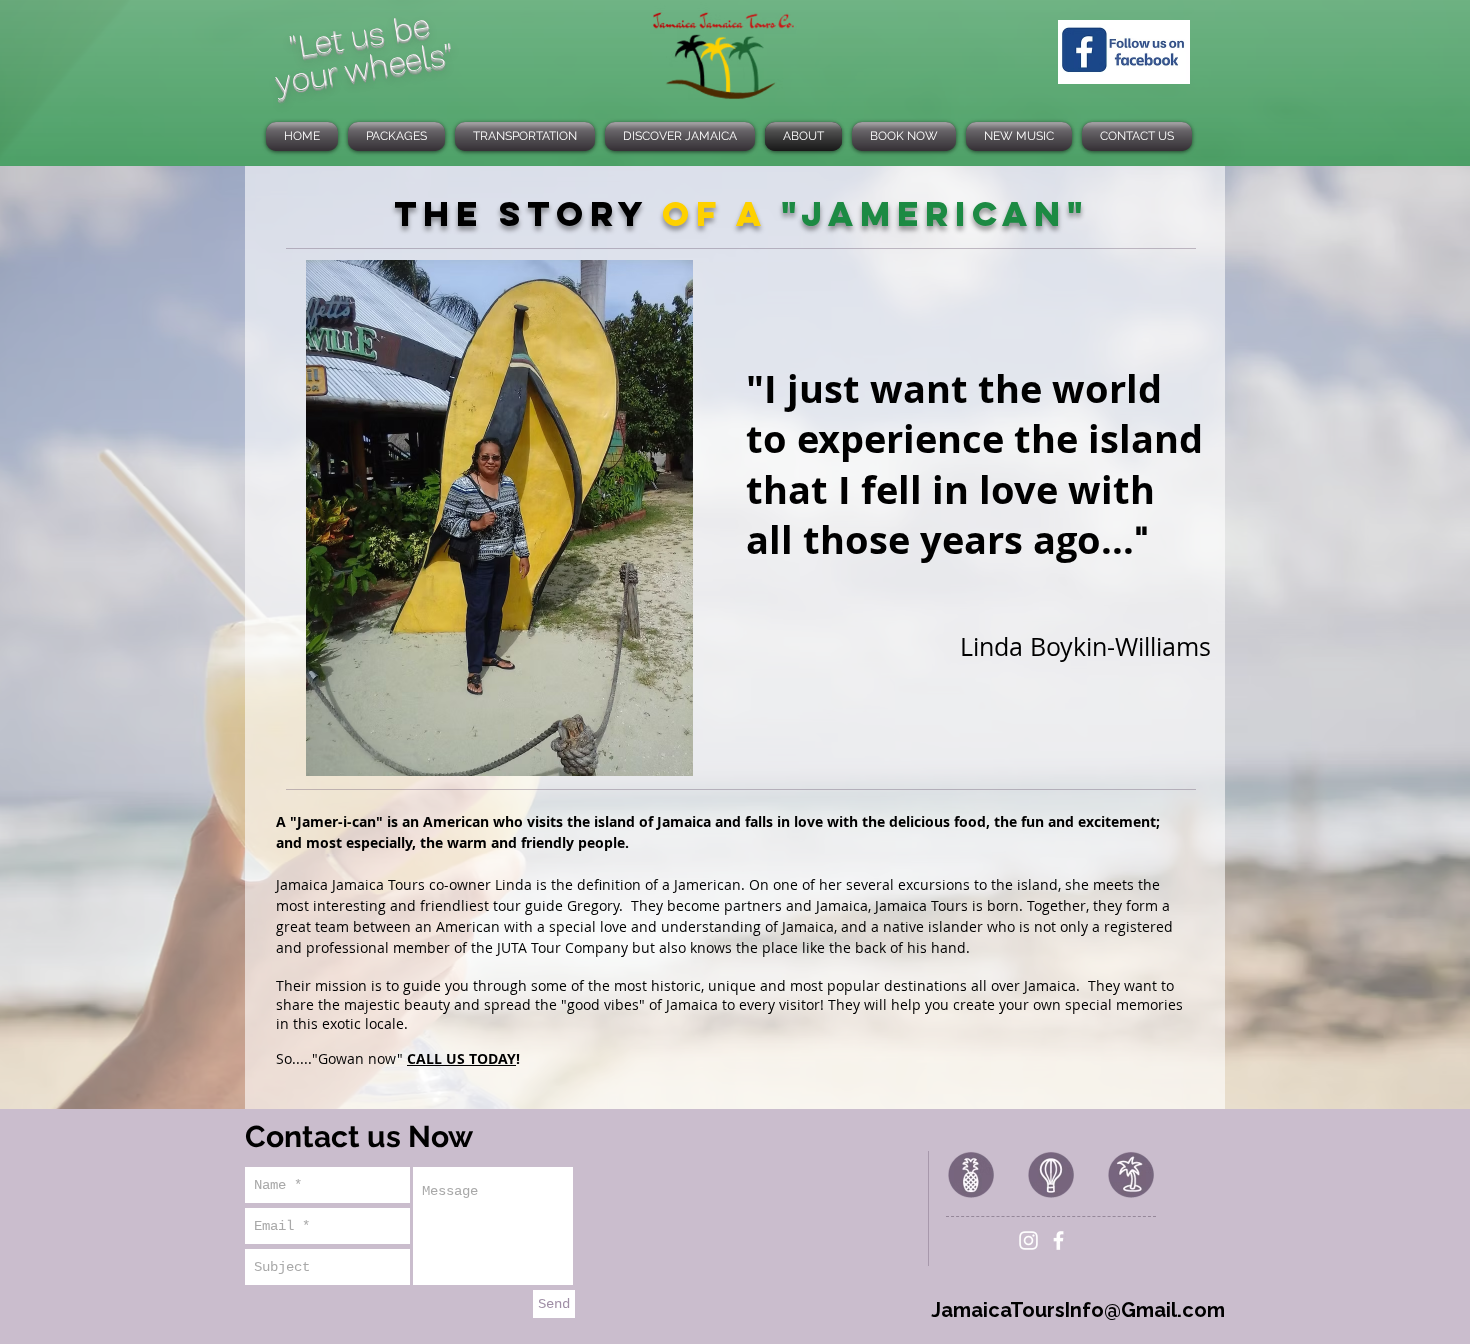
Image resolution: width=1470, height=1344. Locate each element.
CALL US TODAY (461, 1058)
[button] (499, 518)
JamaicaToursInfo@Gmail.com (1078, 1310)
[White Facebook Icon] (1058, 1240)
